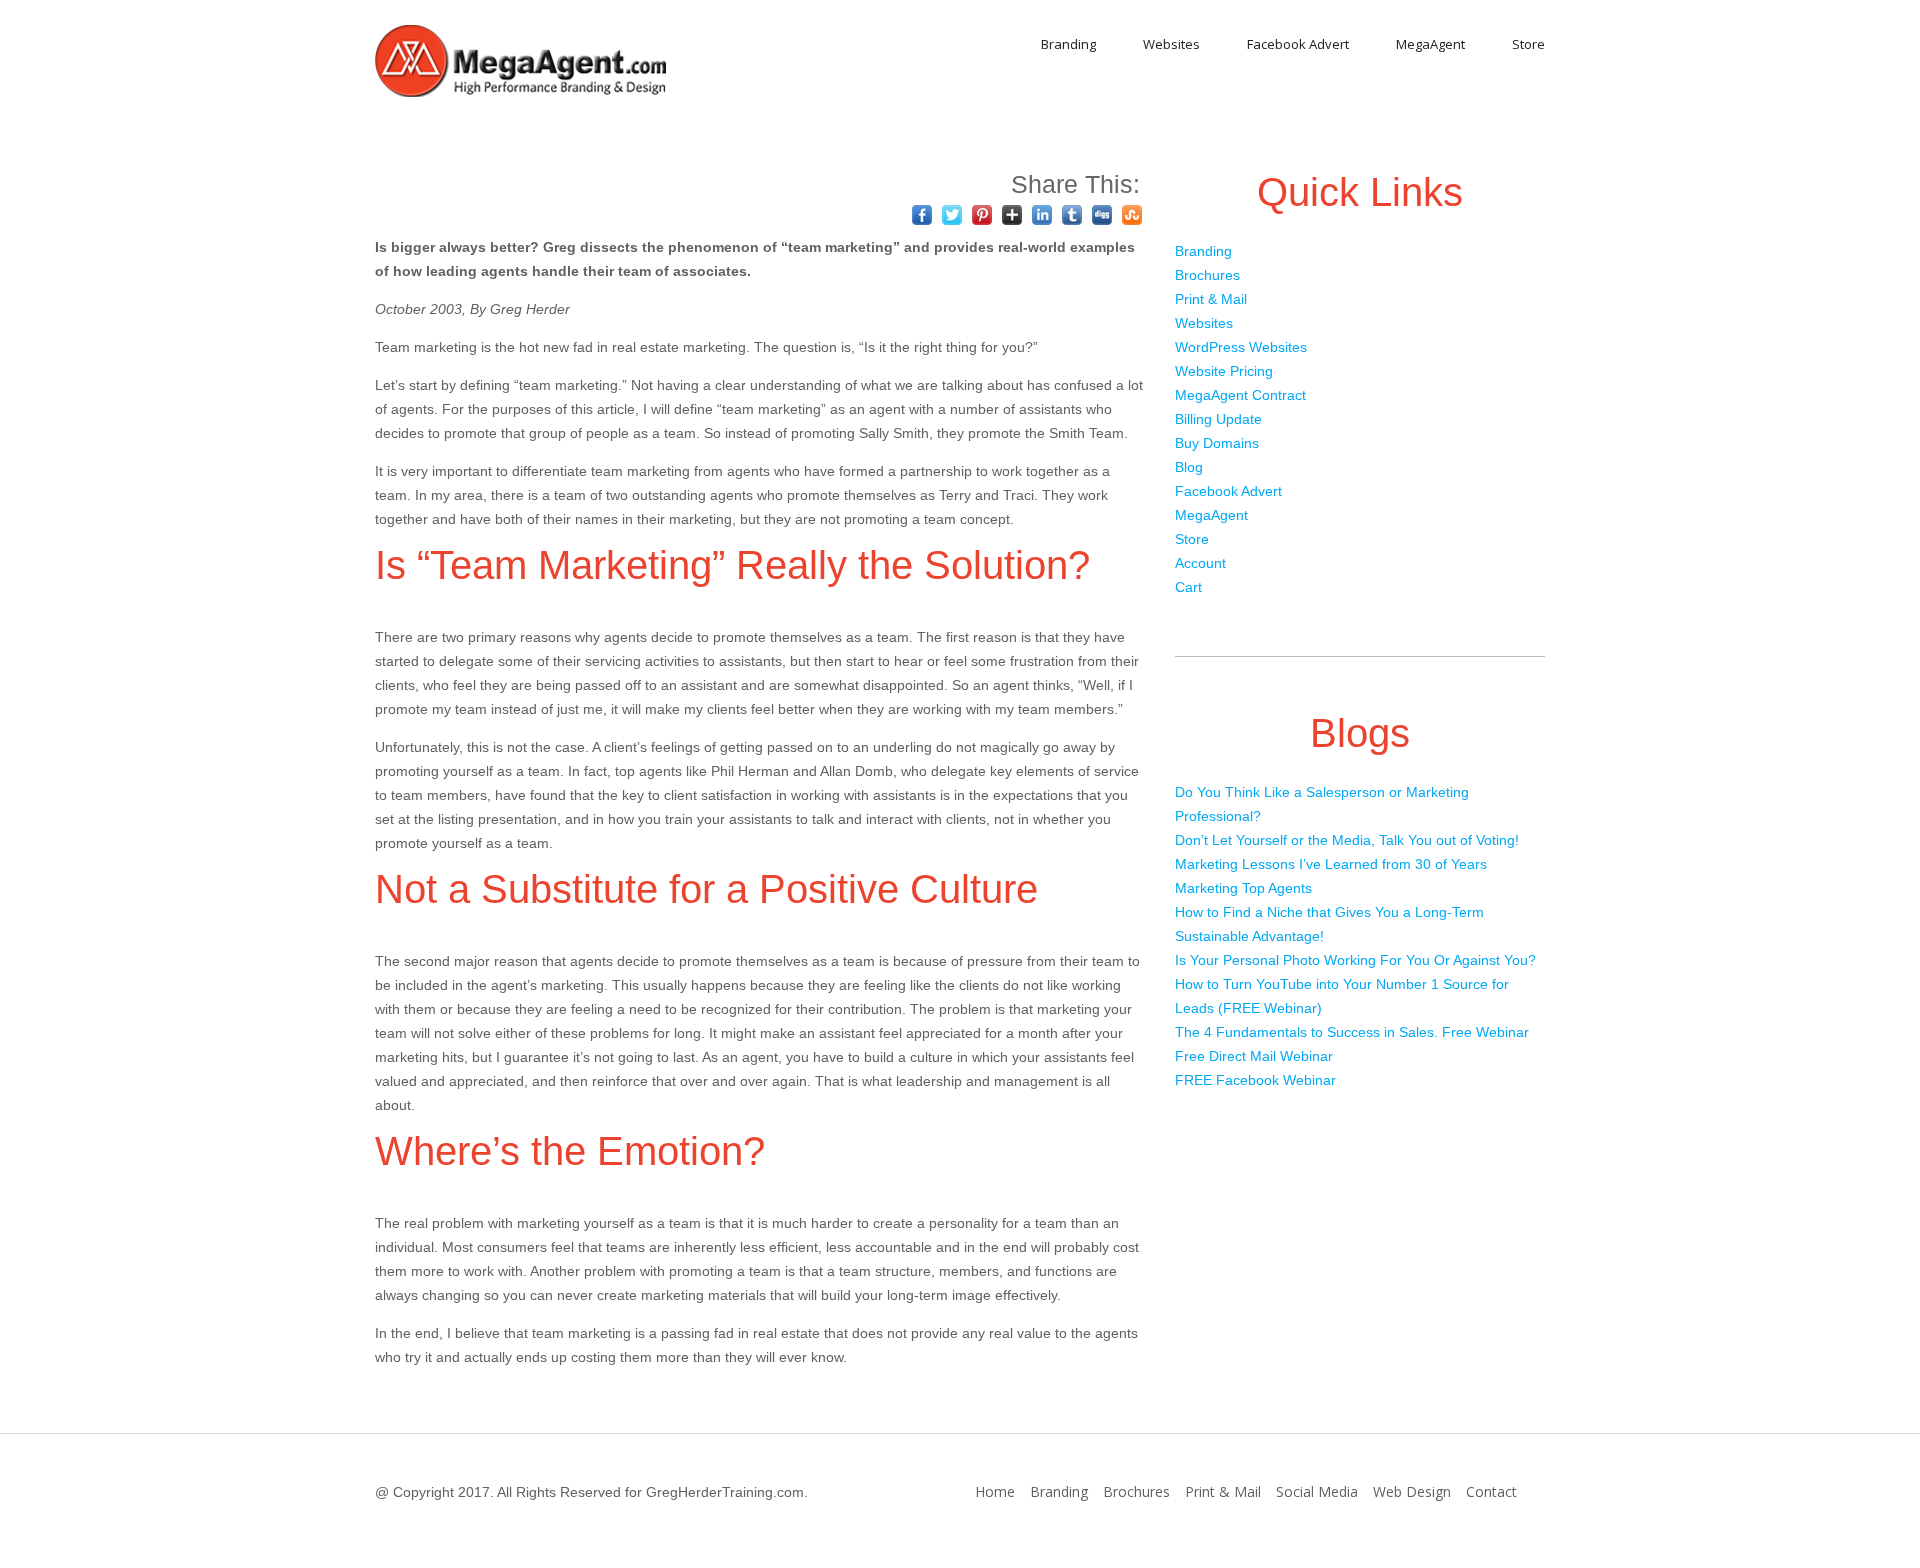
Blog (1189, 467)
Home (995, 1491)
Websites (1171, 44)
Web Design (1412, 1491)
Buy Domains (1217, 443)
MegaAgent (1430, 44)
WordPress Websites (1241, 347)
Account (1200, 563)
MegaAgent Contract (1240, 395)
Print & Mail (1211, 299)
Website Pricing (1224, 371)
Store (1528, 44)
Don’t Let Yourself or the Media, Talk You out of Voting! (1347, 840)
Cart (1188, 587)
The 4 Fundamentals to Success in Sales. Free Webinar (1352, 1032)
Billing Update (1218, 419)
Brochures (1207, 275)
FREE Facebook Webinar (1255, 1080)
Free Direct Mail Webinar (1254, 1056)
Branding (1068, 44)
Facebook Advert (1298, 44)
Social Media (1317, 1491)
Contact (1491, 1491)
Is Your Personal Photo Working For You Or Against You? (1355, 960)
